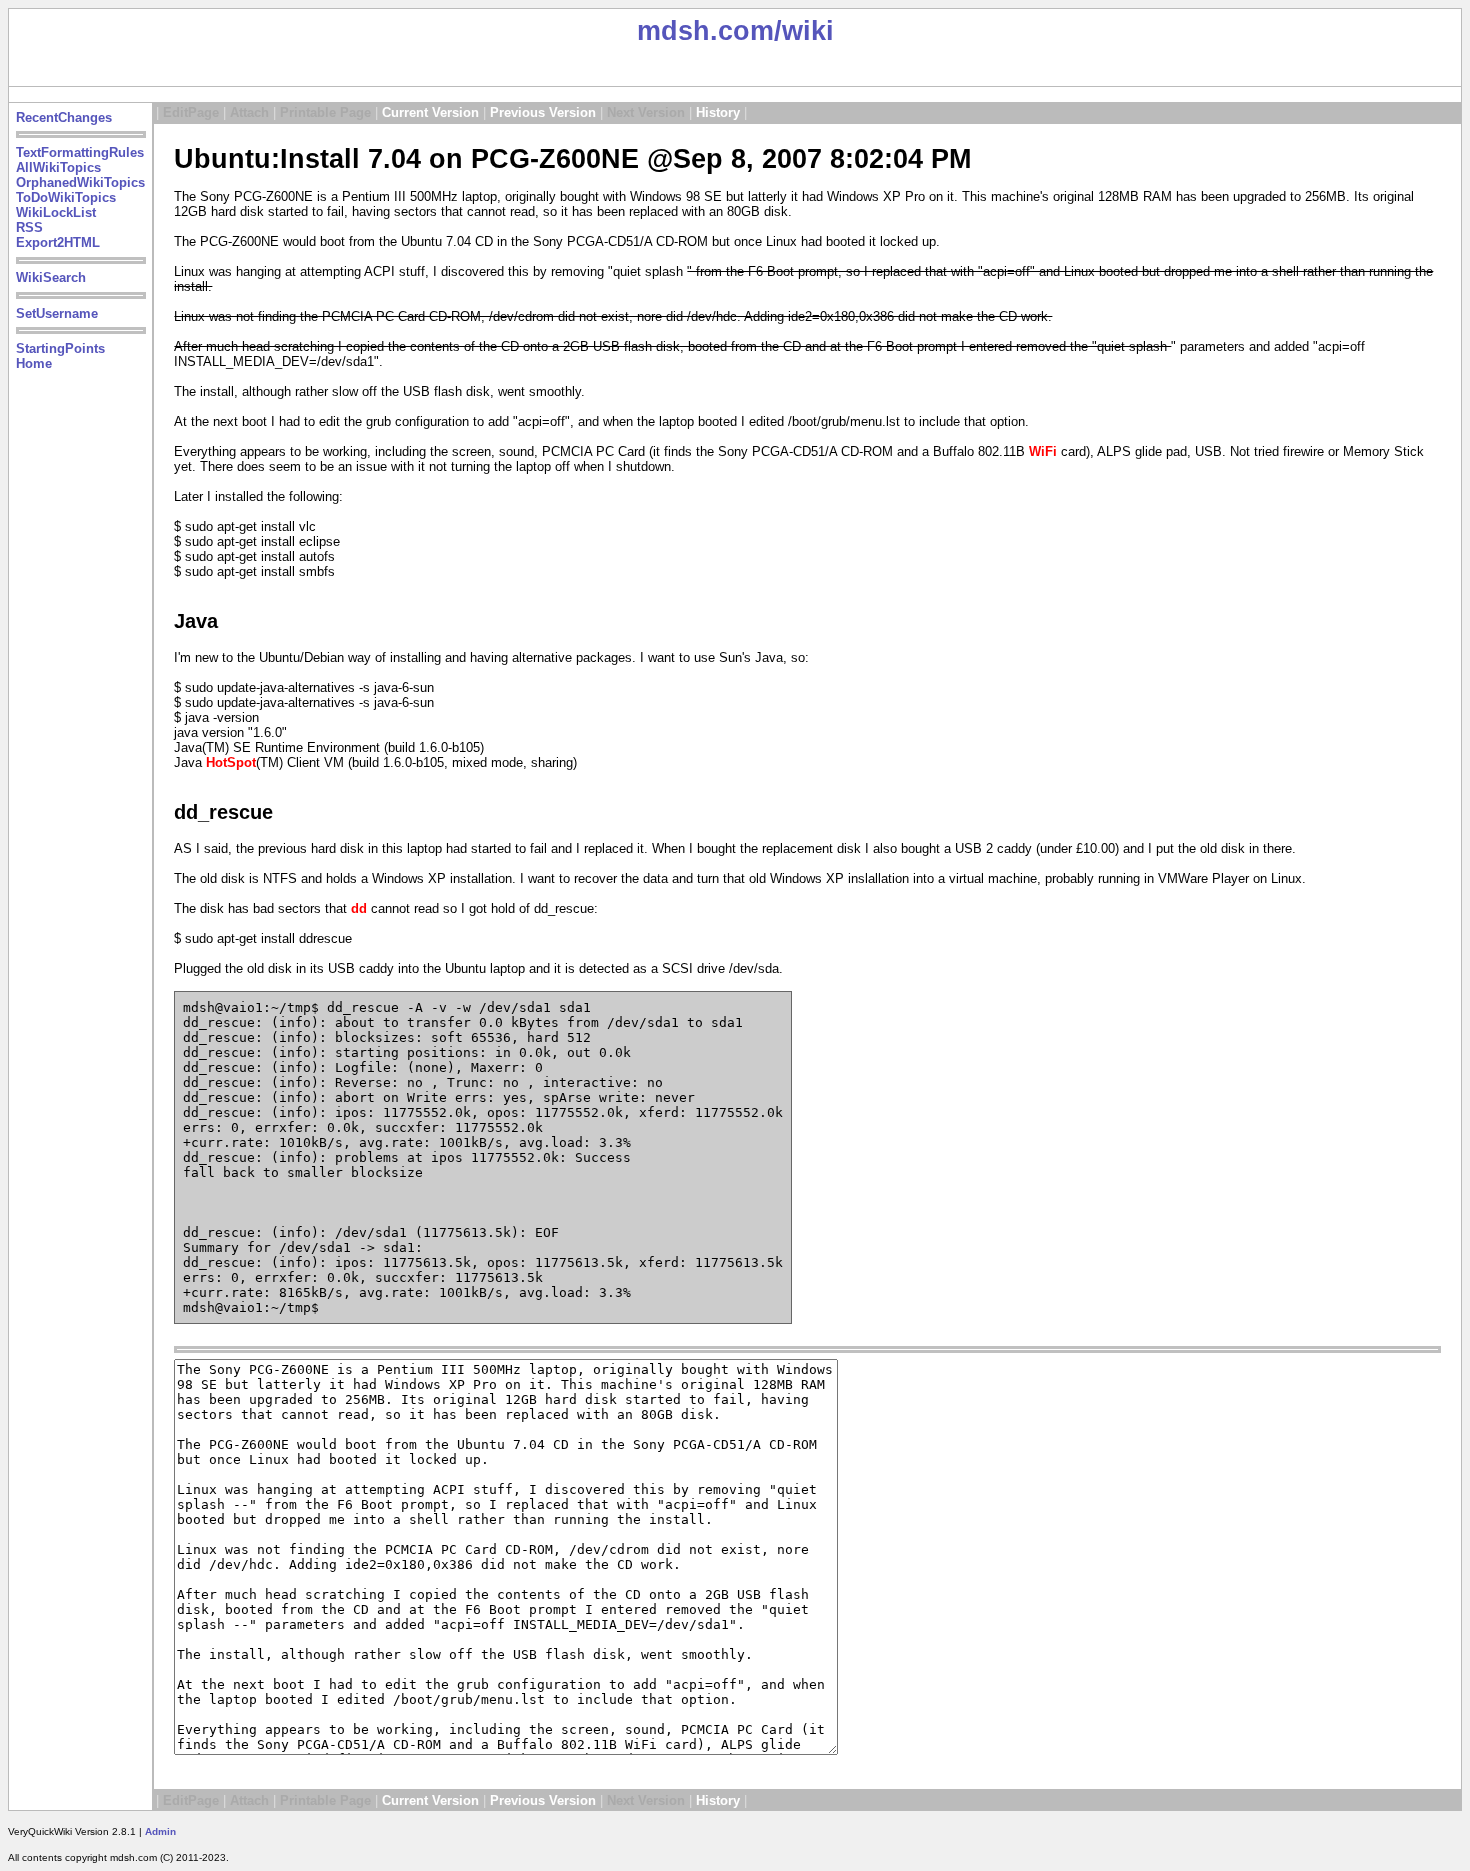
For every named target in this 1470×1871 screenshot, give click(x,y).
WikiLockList (56, 212)
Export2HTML (58, 242)
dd (359, 908)
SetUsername (57, 313)
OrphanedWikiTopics (80, 182)
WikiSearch (51, 277)
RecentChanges (64, 117)
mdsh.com (705, 31)
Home (34, 363)
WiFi (1043, 451)
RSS (29, 227)
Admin (160, 1831)
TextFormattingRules (80, 152)
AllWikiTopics (58, 167)
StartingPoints (60, 348)
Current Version (430, 112)
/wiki (804, 31)
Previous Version (543, 112)
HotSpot (231, 762)
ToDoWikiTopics (66, 197)
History (718, 112)
